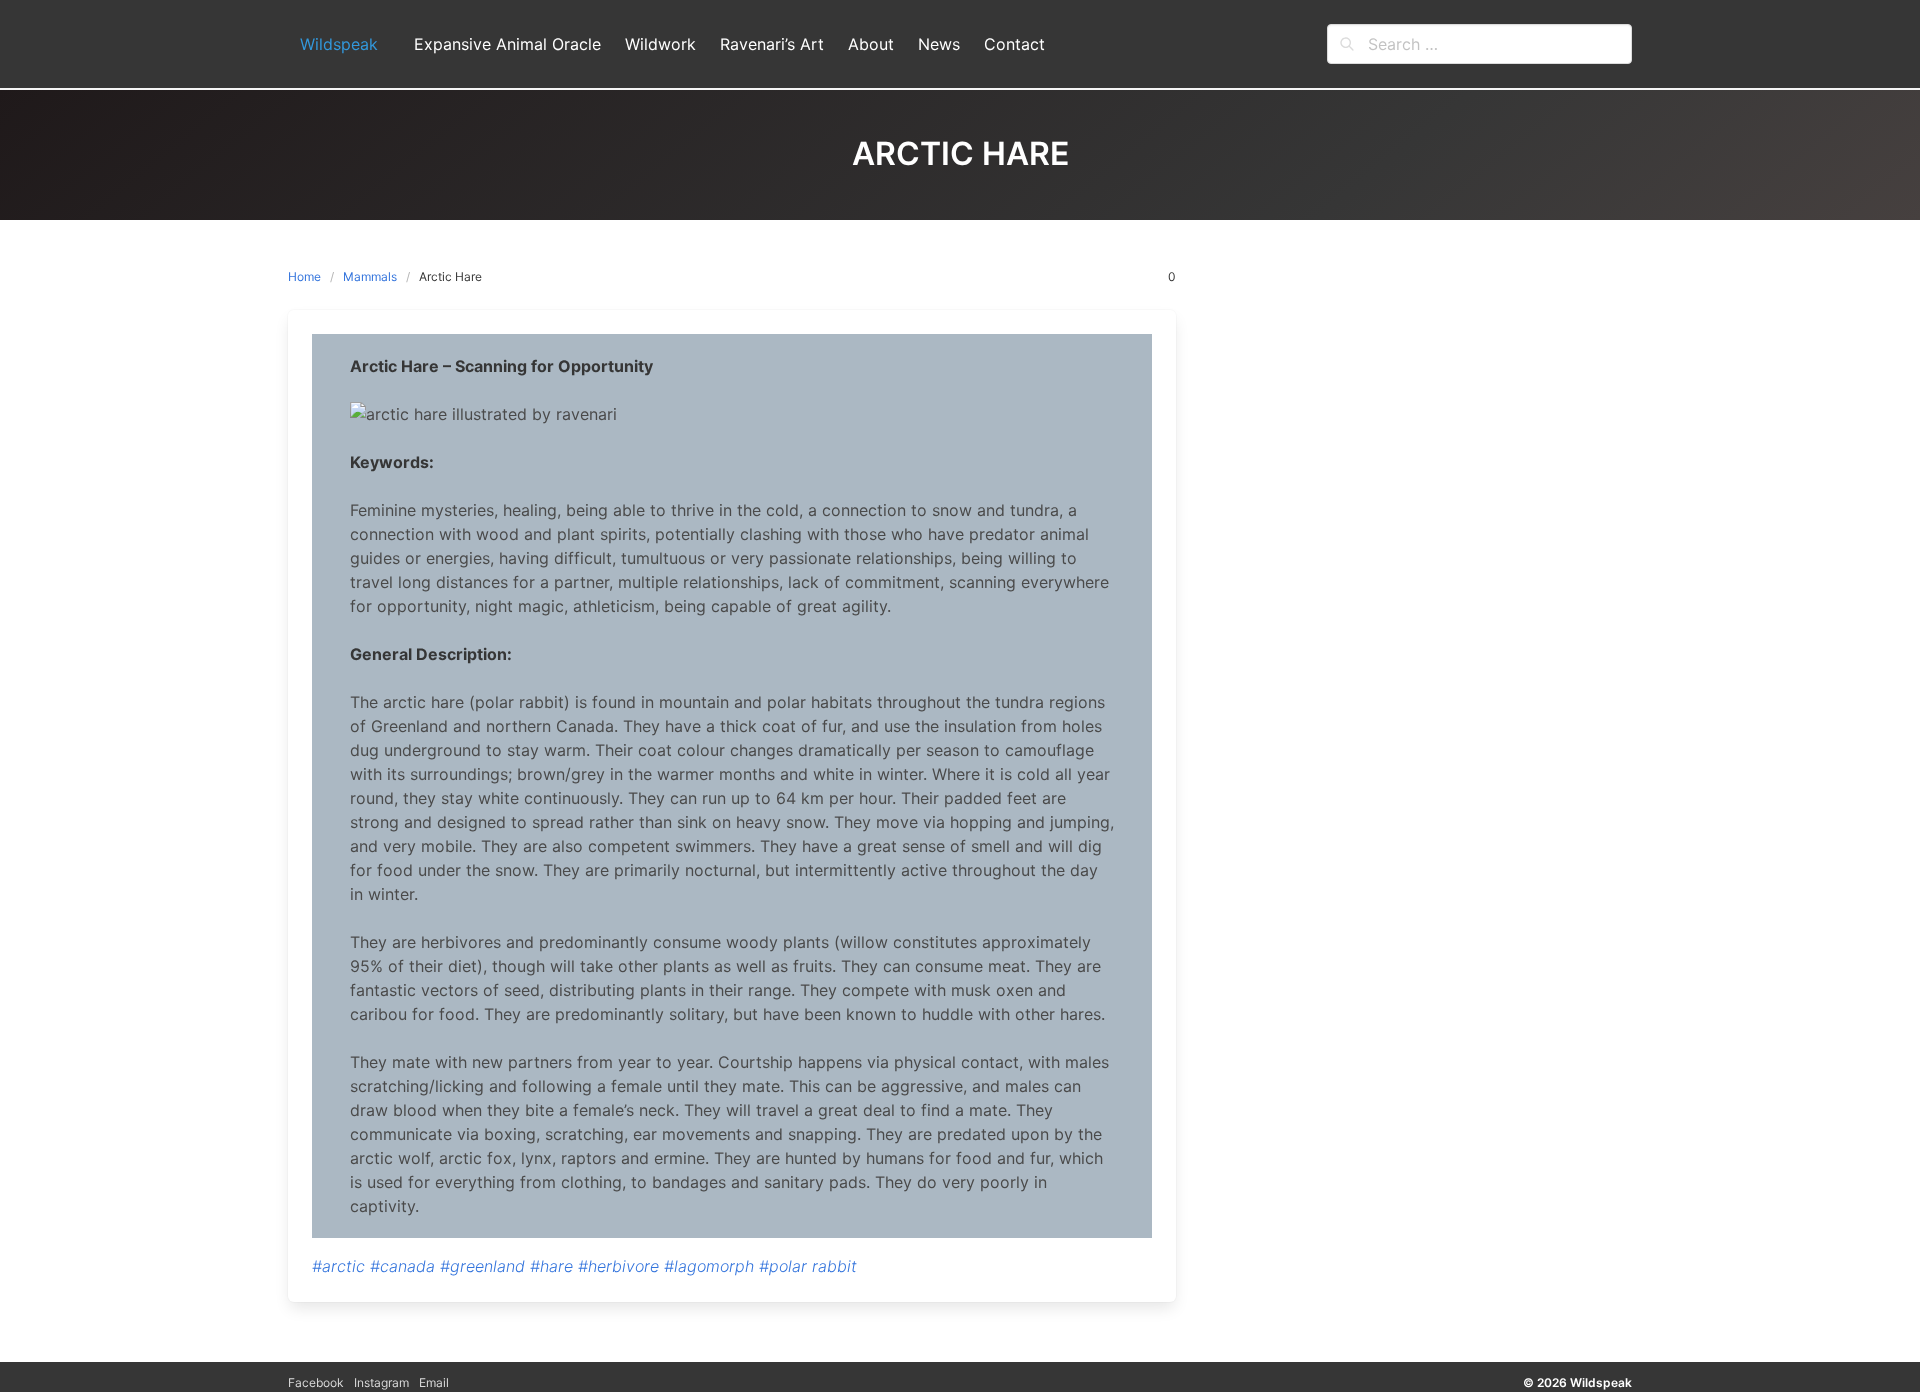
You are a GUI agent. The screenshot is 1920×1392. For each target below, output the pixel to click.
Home (304, 276)
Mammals (370, 276)
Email (434, 1382)
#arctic (338, 1266)
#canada (402, 1266)
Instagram (381, 1382)
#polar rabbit (808, 1266)
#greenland (482, 1266)
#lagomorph (709, 1266)
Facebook (316, 1382)
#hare (551, 1266)
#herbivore (618, 1266)
